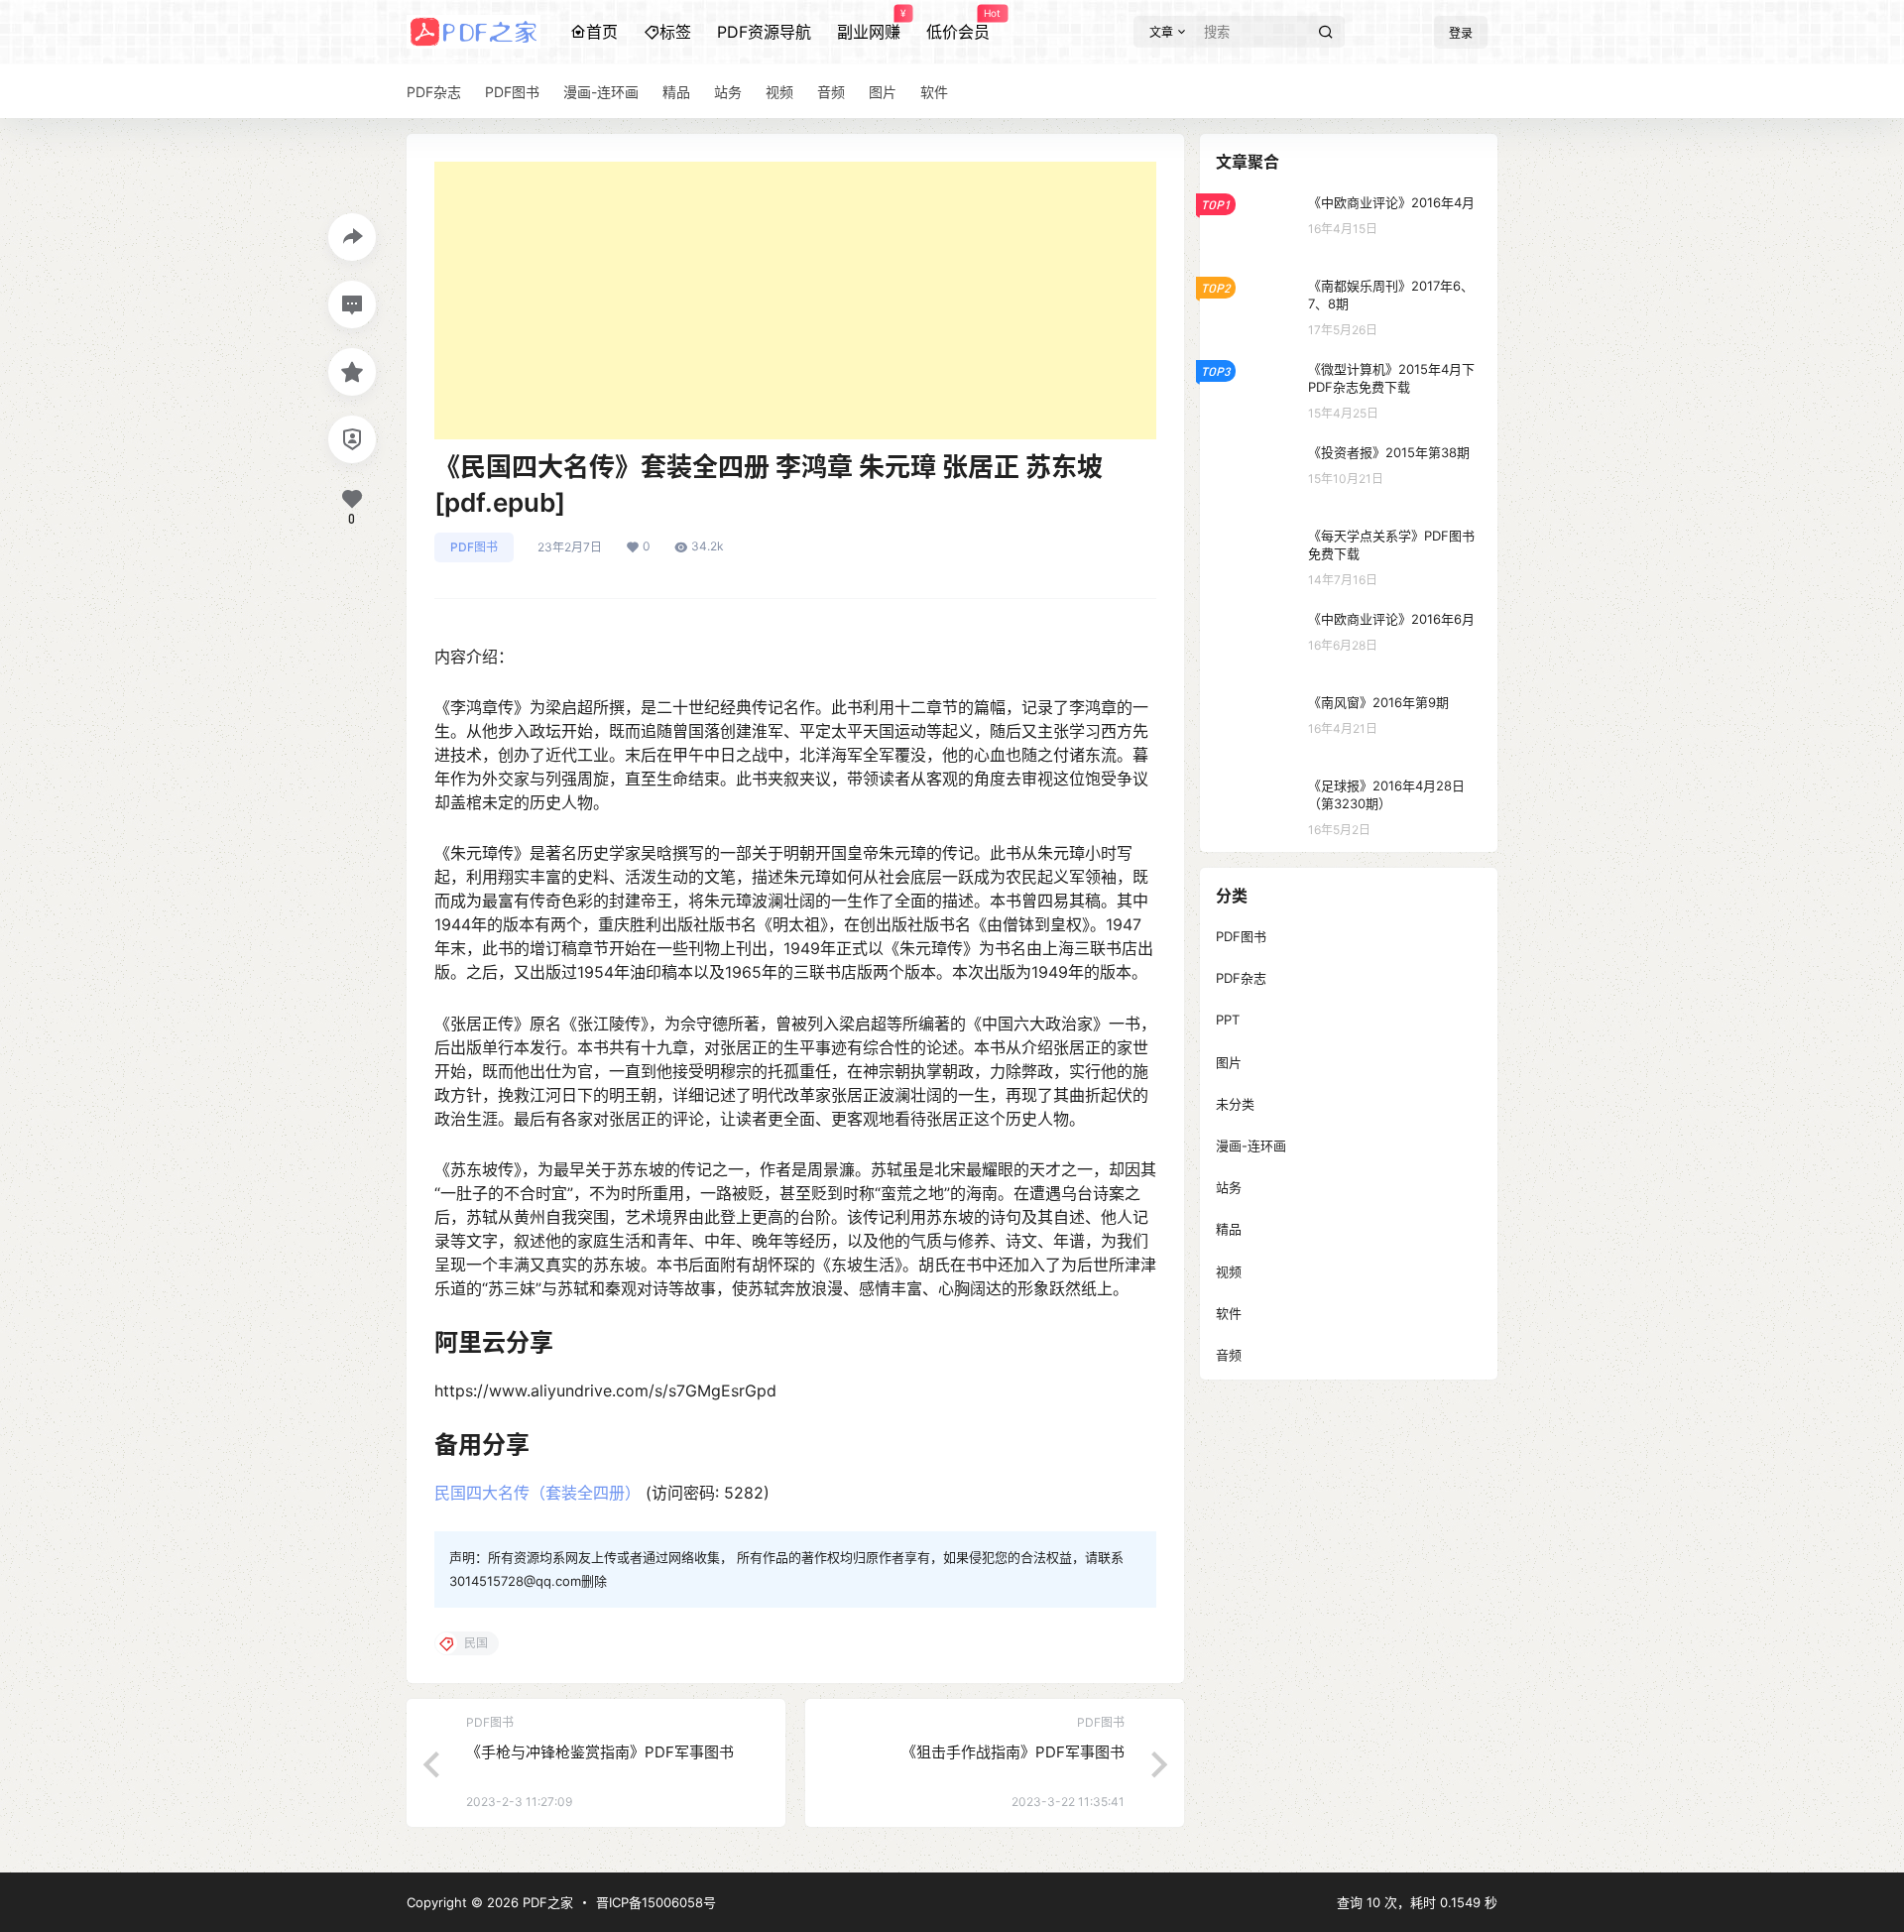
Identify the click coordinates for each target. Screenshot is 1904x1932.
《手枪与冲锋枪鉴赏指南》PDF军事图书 (600, 1752)
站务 (1229, 1187)
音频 (1229, 1355)
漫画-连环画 (1251, 1146)
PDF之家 (546, 1902)
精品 (1229, 1229)
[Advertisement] (795, 301)
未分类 (1235, 1104)
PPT (1228, 1020)
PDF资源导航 (764, 32)
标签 (675, 32)
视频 (1229, 1271)
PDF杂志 (1241, 978)
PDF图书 (474, 547)
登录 (1461, 33)
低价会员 (958, 25)
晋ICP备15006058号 (656, 1902)
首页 (602, 32)
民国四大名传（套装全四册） (537, 1493)
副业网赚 (869, 25)
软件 (1229, 1313)
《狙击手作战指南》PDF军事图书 (1013, 1752)
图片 (1229, 1062)
